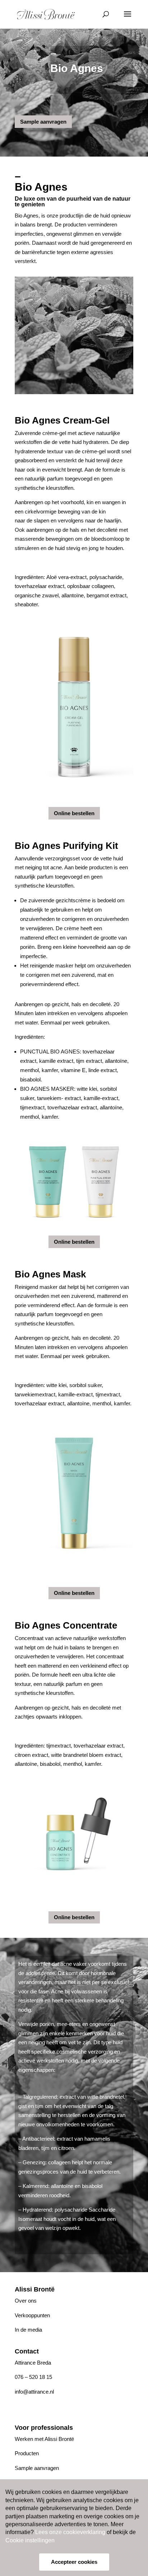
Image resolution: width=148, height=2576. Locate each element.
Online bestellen (74, 813)
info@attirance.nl (34, 2392)
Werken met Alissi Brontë (44, 2439)
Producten (27, 2453)
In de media (28, 2330)
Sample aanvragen (43, 122)
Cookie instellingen (30, 2540)
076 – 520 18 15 (33, 2377)
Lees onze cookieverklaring (70, 2532)
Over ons (26, 2301)
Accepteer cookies (74, 2562)
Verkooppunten (32, 2315)
